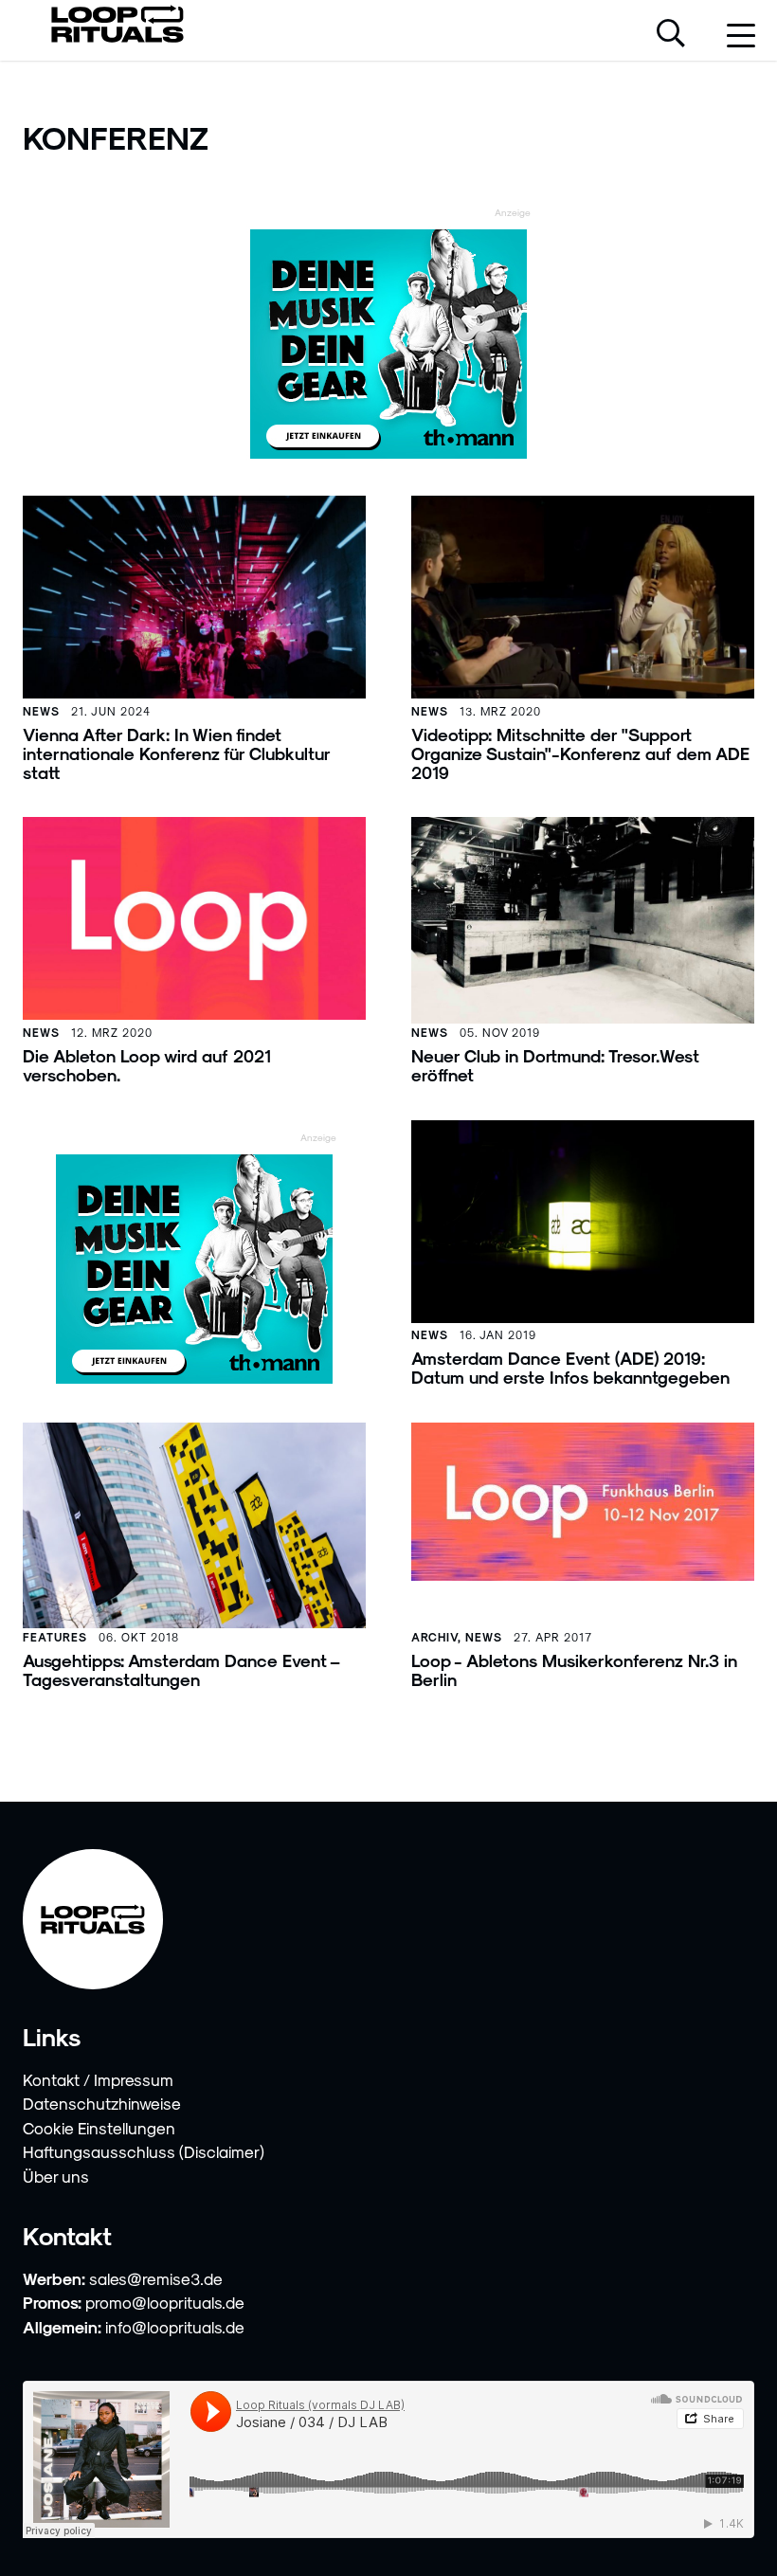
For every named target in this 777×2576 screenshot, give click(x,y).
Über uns (56, 2176)
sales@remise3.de (156, 2278)
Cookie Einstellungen (99, 2128)
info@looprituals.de (175, 2327)
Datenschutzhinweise (102, 2103)
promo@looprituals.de (165, 2302)
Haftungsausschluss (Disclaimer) (144, 2151)
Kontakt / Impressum (98, 2079)
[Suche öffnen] (671, 35)
